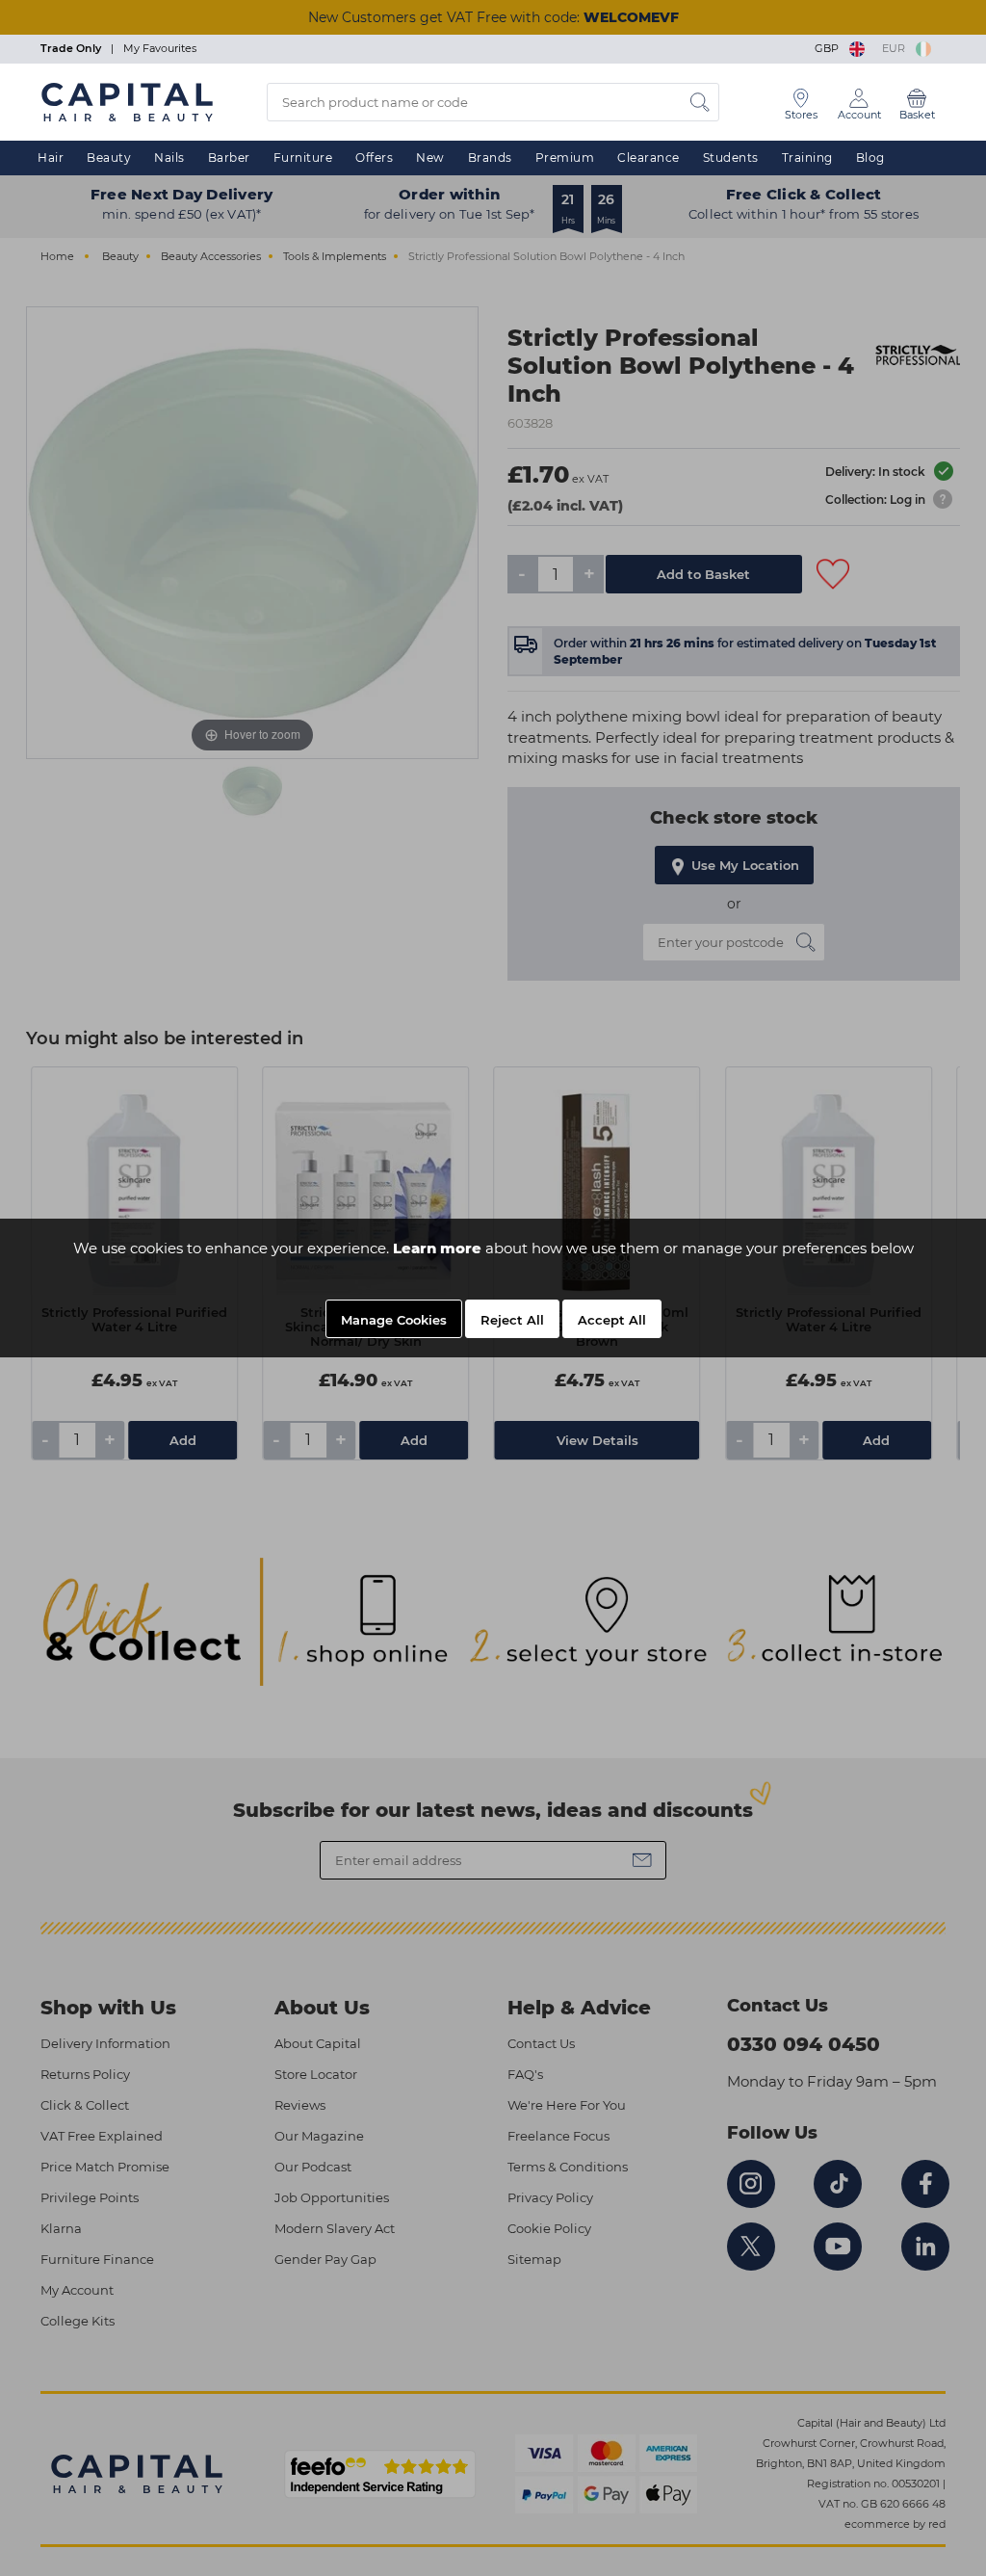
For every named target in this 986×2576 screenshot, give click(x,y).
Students (731, 158)
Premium (565, 158)
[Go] (700, 102)
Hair (51, 158)
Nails (169, 158)
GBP (830, 48)
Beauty (109, 158)
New (430, 158)
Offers (374, 158)
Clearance (649, 158)
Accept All (612, 1320)
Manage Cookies (394, 1320)
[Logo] (127, 101)
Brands (490, 158)
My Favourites (160, 48)
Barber (229, 158)
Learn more (437, 1248)
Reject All (512, 1320)
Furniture (303, 158)
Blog (870, 158)
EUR (896, 48)
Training (807, 158)
